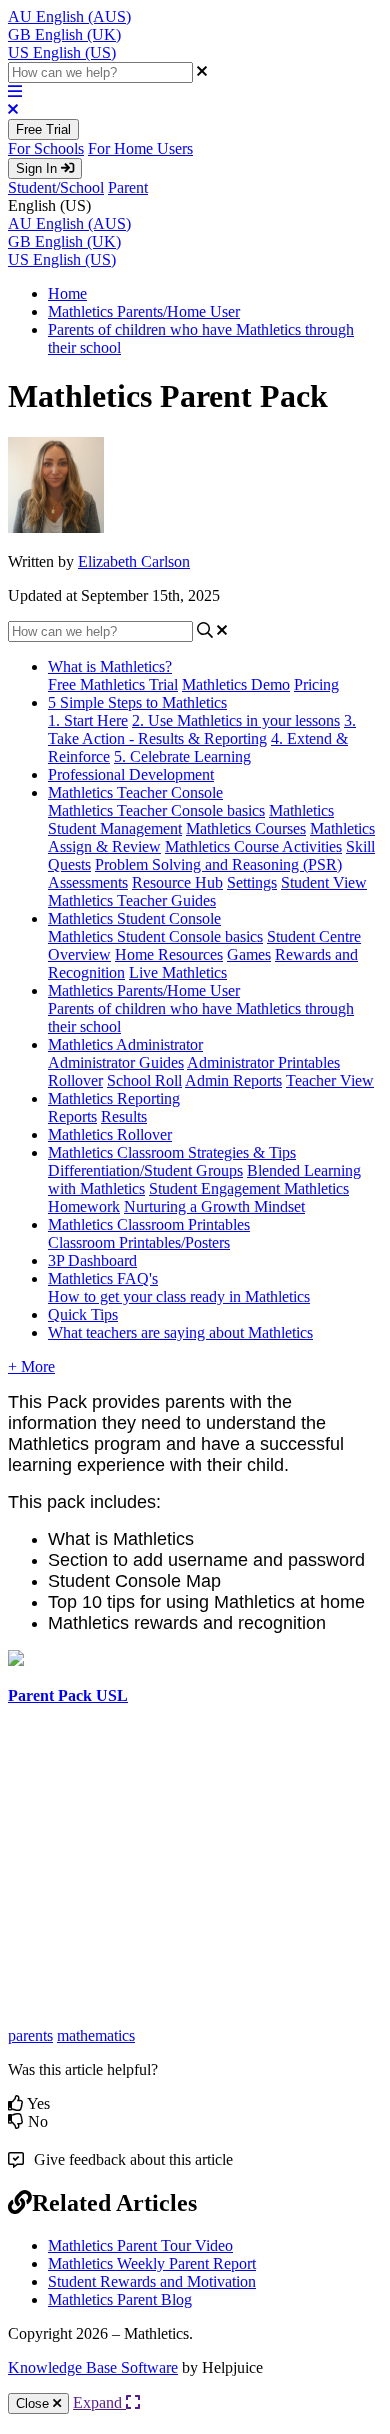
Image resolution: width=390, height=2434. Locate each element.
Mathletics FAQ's (103, 1278)
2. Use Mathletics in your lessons (236, 720)
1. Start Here (88, 720)
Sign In (38, 168)
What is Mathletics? (110, 666)
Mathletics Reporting (114, 1098)
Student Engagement (216, 1188)
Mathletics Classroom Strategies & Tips (172, 1152)
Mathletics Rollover (110, 1134)
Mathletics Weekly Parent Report (152, 2263)
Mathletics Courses (246, 828)
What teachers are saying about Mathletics (180, 1332)
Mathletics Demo (236, 684)
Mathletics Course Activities (253, 846)
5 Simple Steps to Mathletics (137, 702)
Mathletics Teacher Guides (132, 900)
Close (34, 2403)
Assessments (88, 882)
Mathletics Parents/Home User (144, 311)
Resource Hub (177, 882)
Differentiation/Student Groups (145, 1170)
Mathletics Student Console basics (155, 936)
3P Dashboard (92, 1260)
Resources (190, 954)
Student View (324, 882)
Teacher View (330, 1080)
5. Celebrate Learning (182, 756)
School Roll (144, 1080)
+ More (31, 1366)
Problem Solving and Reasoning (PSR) (218, 864)
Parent (128, 187)
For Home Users (140, 148)
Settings (252, 882)
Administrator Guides (116, 1062)
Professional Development (131, 774)
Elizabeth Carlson (134, 561)
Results (124, 1116)
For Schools (46, 148)
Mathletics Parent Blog (120, 2299)
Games (249, 954)
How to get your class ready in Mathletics (179, 1296)
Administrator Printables (263, 1062)
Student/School (56, 187)
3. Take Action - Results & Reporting (202, 729)
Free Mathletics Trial (113, 684)
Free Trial (43, 129)
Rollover (75, 1080)
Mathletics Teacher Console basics (156, 810)
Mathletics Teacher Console (135, 792)
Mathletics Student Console (134, 918)
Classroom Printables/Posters (139, 1242)
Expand (99, 2402)
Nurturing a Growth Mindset (214, 1206)
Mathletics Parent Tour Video (140, 2245)
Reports (72, 1116)
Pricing (316, 684)
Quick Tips (83, 1314)
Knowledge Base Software (93, 2367)
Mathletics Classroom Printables (149, 1224)
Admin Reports (233, 1080)
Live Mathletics (178, 972)
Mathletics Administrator (125, 1044)
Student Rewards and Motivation (152, 2281)
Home (67, 293)
